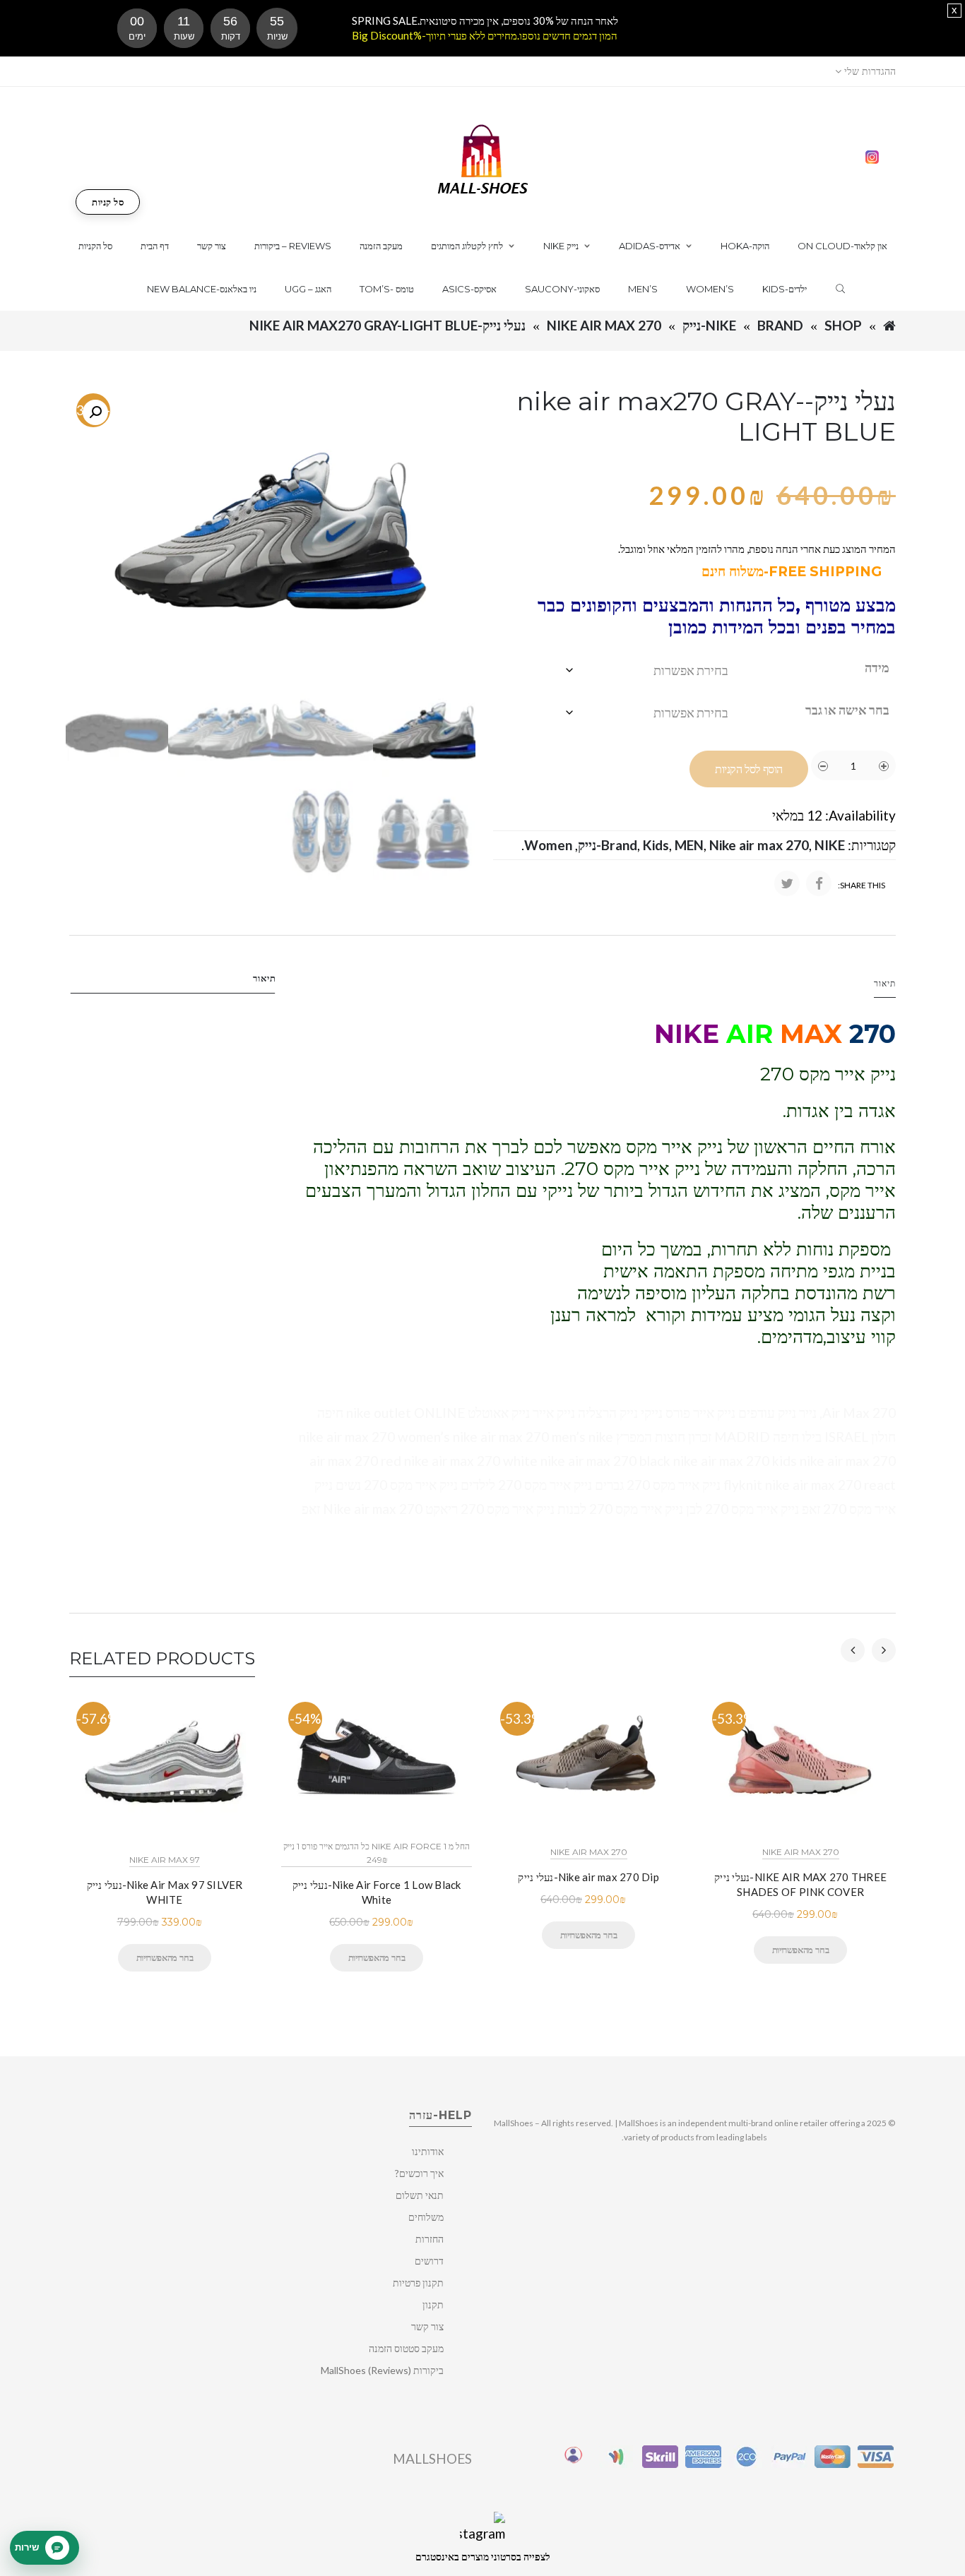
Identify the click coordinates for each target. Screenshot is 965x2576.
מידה (877, 667)
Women (548, 845)
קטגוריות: (872, 845)
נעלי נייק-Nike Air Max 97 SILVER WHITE (165, 1892)
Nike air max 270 (604, 325)
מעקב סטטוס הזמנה (406, 2348)
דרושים (429, 2261)
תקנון (433, 2304)
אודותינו (428, 2151)
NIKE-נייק (709, 325)
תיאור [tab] (265, 978)
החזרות (430, 2239)
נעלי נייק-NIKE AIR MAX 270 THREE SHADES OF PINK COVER (800, 1884)
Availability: (860, 815)
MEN (689, 845)
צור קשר (427, 2326)
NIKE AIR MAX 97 (165, 1860)
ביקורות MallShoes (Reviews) (382, 2370)
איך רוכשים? (419, 2173)
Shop (843, 325)
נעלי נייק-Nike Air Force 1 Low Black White (377, 1892)
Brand (780, 325)
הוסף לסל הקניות (749, 769)
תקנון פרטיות (418, 2283)
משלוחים (426, 2217)
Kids (656, 845)
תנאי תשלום (420, 2195)
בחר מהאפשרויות (165, 1957)
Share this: (862, 885)
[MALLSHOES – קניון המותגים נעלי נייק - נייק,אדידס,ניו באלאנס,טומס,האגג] (483, 158)
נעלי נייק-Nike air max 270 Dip (588, 1877)
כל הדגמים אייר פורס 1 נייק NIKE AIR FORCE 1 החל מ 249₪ (377, 1853)
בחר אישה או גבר (847, 710)
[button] (95, 412)
